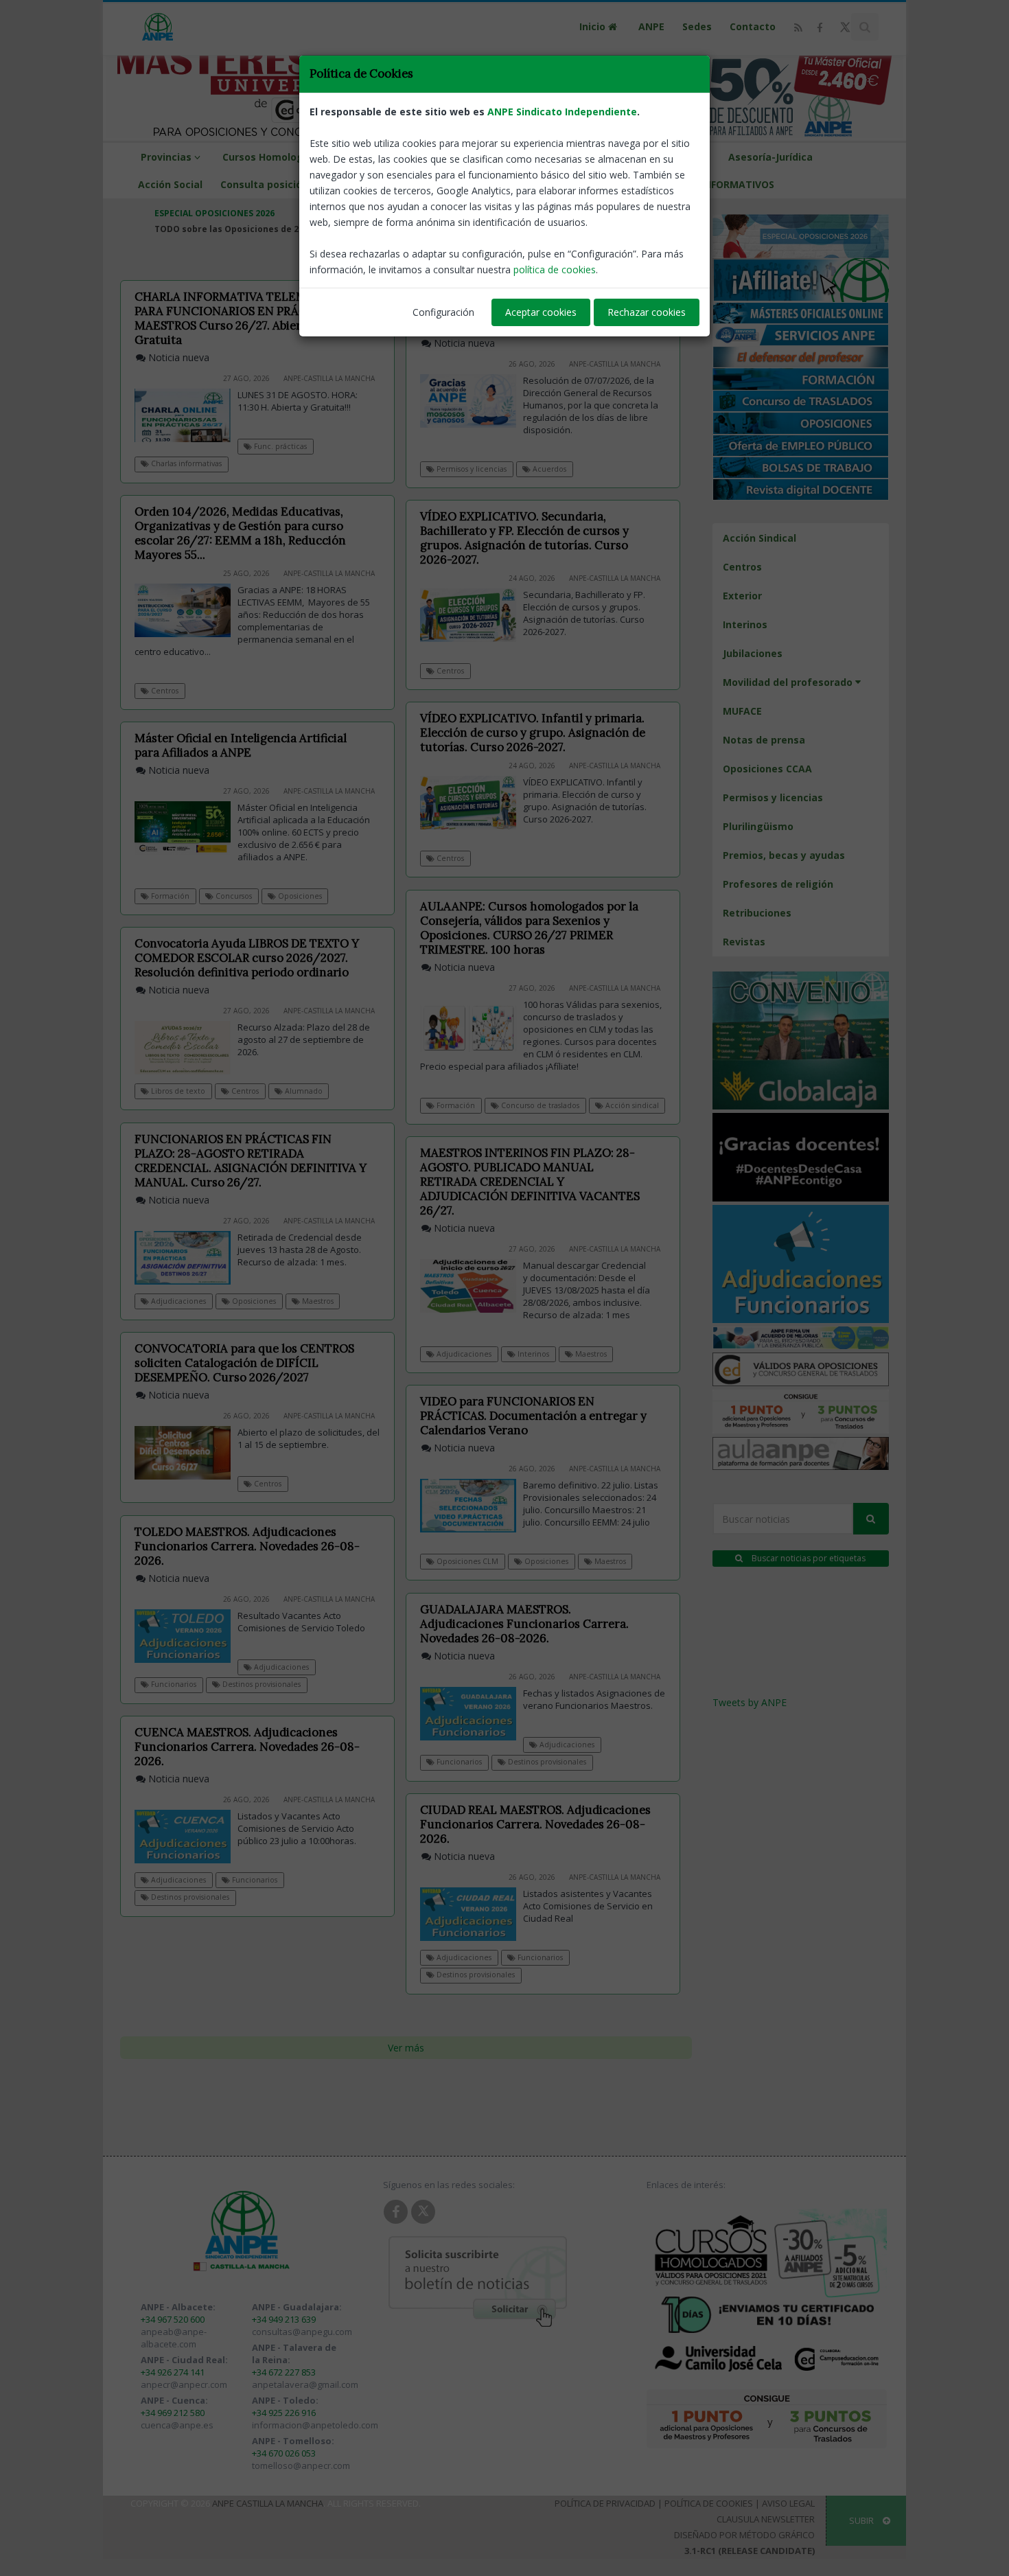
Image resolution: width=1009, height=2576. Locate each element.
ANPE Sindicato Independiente (562, 112)
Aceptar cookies (541, 312)
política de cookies (555, 269)
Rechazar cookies (647, 312)
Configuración (443, 312)
